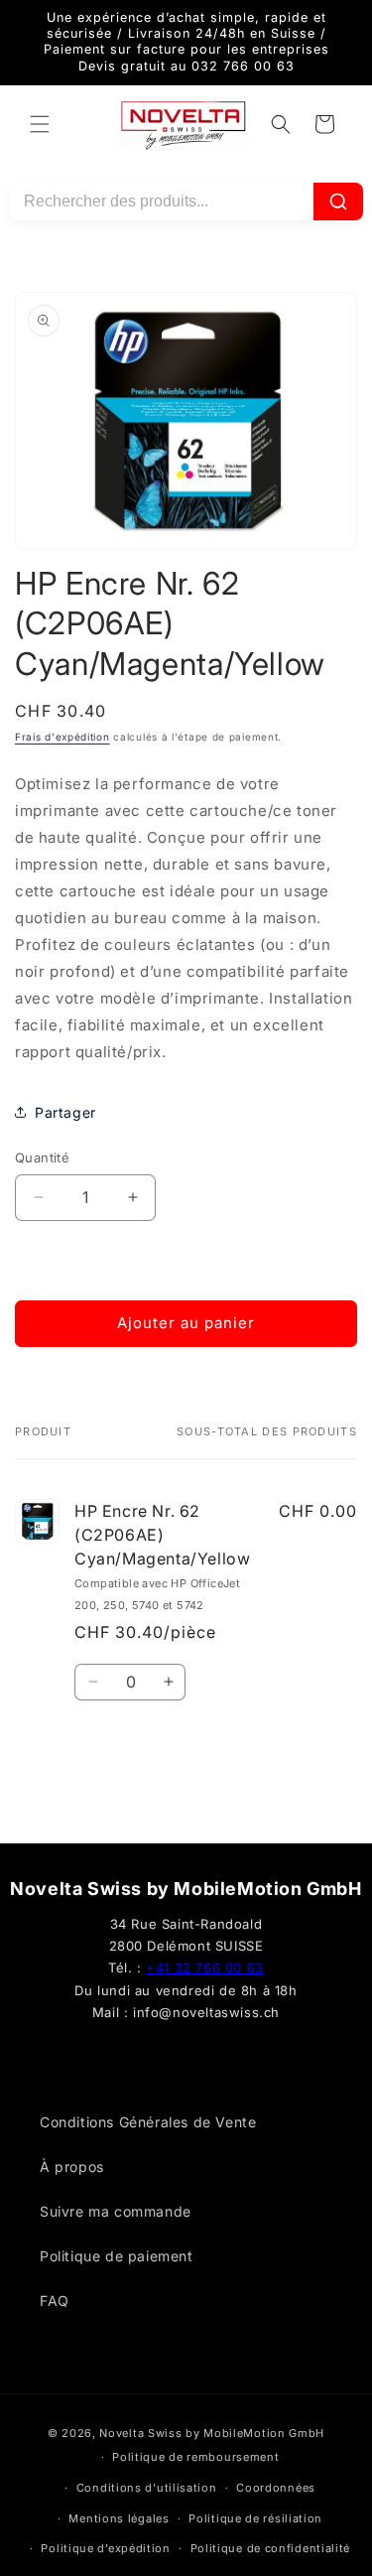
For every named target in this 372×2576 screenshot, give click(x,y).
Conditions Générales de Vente (148, 2122)
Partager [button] (65, 1112)
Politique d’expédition (105, 2548)
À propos (72, 2167)
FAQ (55, 2301)
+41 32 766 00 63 (205, 1967)
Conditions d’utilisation (147, 2488)
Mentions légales (119, 2518)
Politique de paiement (117, 2256)
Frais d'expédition (62, 737)
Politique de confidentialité (271, 2548)
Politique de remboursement (195, 2457)
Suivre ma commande (116, 2211)
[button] (40, 124)
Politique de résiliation (255, 2518)
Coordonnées (276, 2488)
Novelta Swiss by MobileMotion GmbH (212, 2433)
